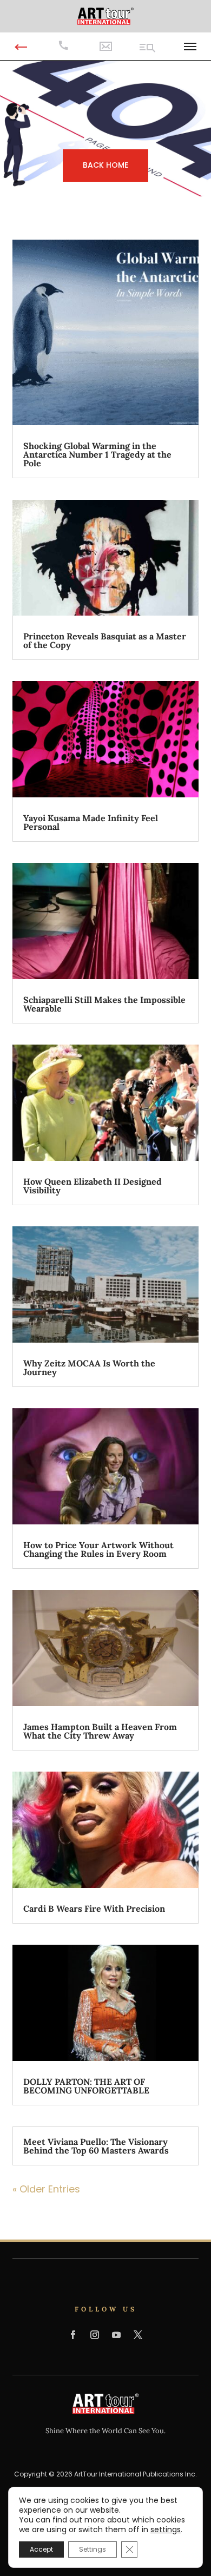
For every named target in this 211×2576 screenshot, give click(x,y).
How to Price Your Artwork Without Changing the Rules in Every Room (98, 1549)
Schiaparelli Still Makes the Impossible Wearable (104, 1004)
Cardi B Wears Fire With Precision (94, 1908)
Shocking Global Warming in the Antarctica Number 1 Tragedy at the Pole (97, 454)
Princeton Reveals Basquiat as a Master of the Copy (105, 640)
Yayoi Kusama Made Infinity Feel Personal (91, 822)
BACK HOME (105, 165)
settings (166, 2529)
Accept (41, 2549)
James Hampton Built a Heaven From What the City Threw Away (100, 1731)
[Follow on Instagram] (95, 2335)
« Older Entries (46, 2189)
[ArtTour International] (105, 15)
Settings (93, 2549)
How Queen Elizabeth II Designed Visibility (93, 1186)
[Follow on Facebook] (73, 2335)
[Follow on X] (138, 2335)
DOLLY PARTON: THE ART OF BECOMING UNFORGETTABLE (86, 2086)
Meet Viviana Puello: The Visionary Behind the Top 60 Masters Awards (96, 2146)
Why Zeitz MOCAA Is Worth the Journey (89, 1368)
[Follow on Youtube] (116, 2335)
